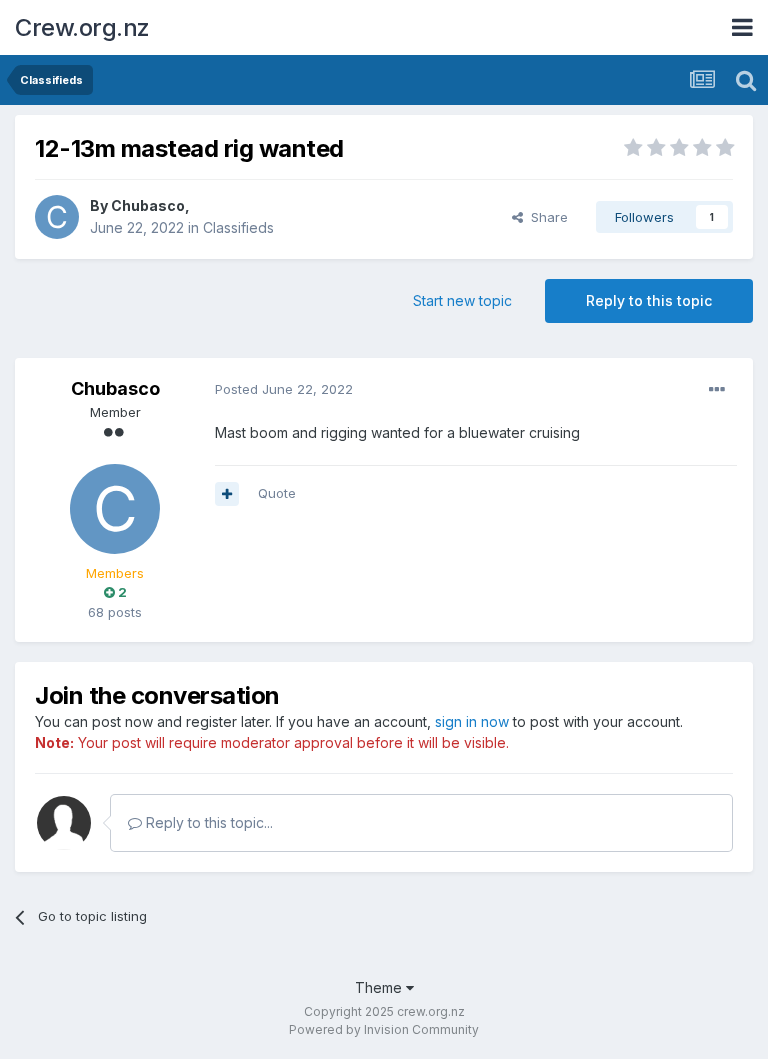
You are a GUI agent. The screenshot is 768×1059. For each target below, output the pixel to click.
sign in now (472, 721)
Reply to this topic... (207, 822)
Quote (277, 493)
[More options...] (717, 390)
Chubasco (148, 205)
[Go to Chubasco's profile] (57, 217)
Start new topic (462, 300)
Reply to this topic (649, 300)
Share (545, 217)
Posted (284, 389)
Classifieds (238, 227)
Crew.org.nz (82, 27)
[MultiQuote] (227, 494)
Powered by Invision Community (384, 1029)
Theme (380, 987)
